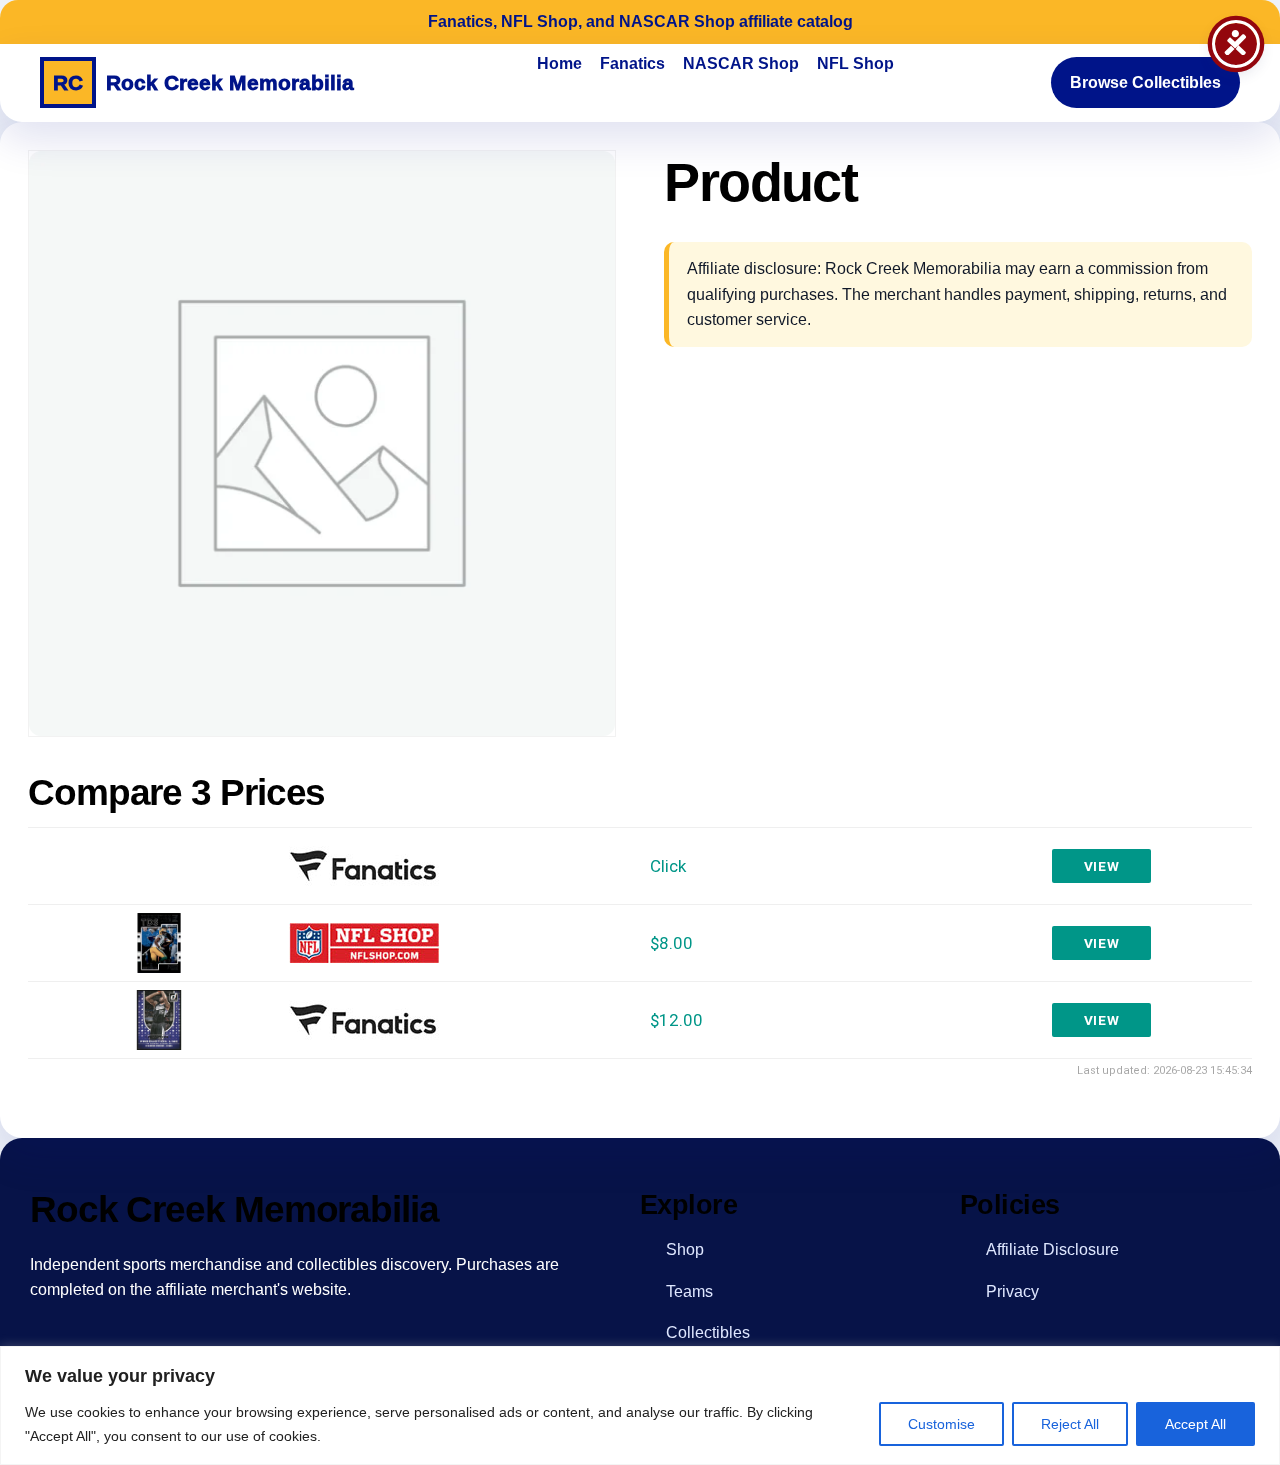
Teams (689, 1291)
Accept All (1195, 1424)
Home (559, 63)
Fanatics (632, 63)
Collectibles (708, 1332)
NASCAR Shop (741, 63)
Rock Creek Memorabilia (203, 82)
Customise (941, 1424)
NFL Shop (855, 63)
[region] (640, 1405)
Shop (685, 1249)
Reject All (1070, 1424)
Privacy (1012, 1291)
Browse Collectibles (1145, 82)
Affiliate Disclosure (1052, 1249)
